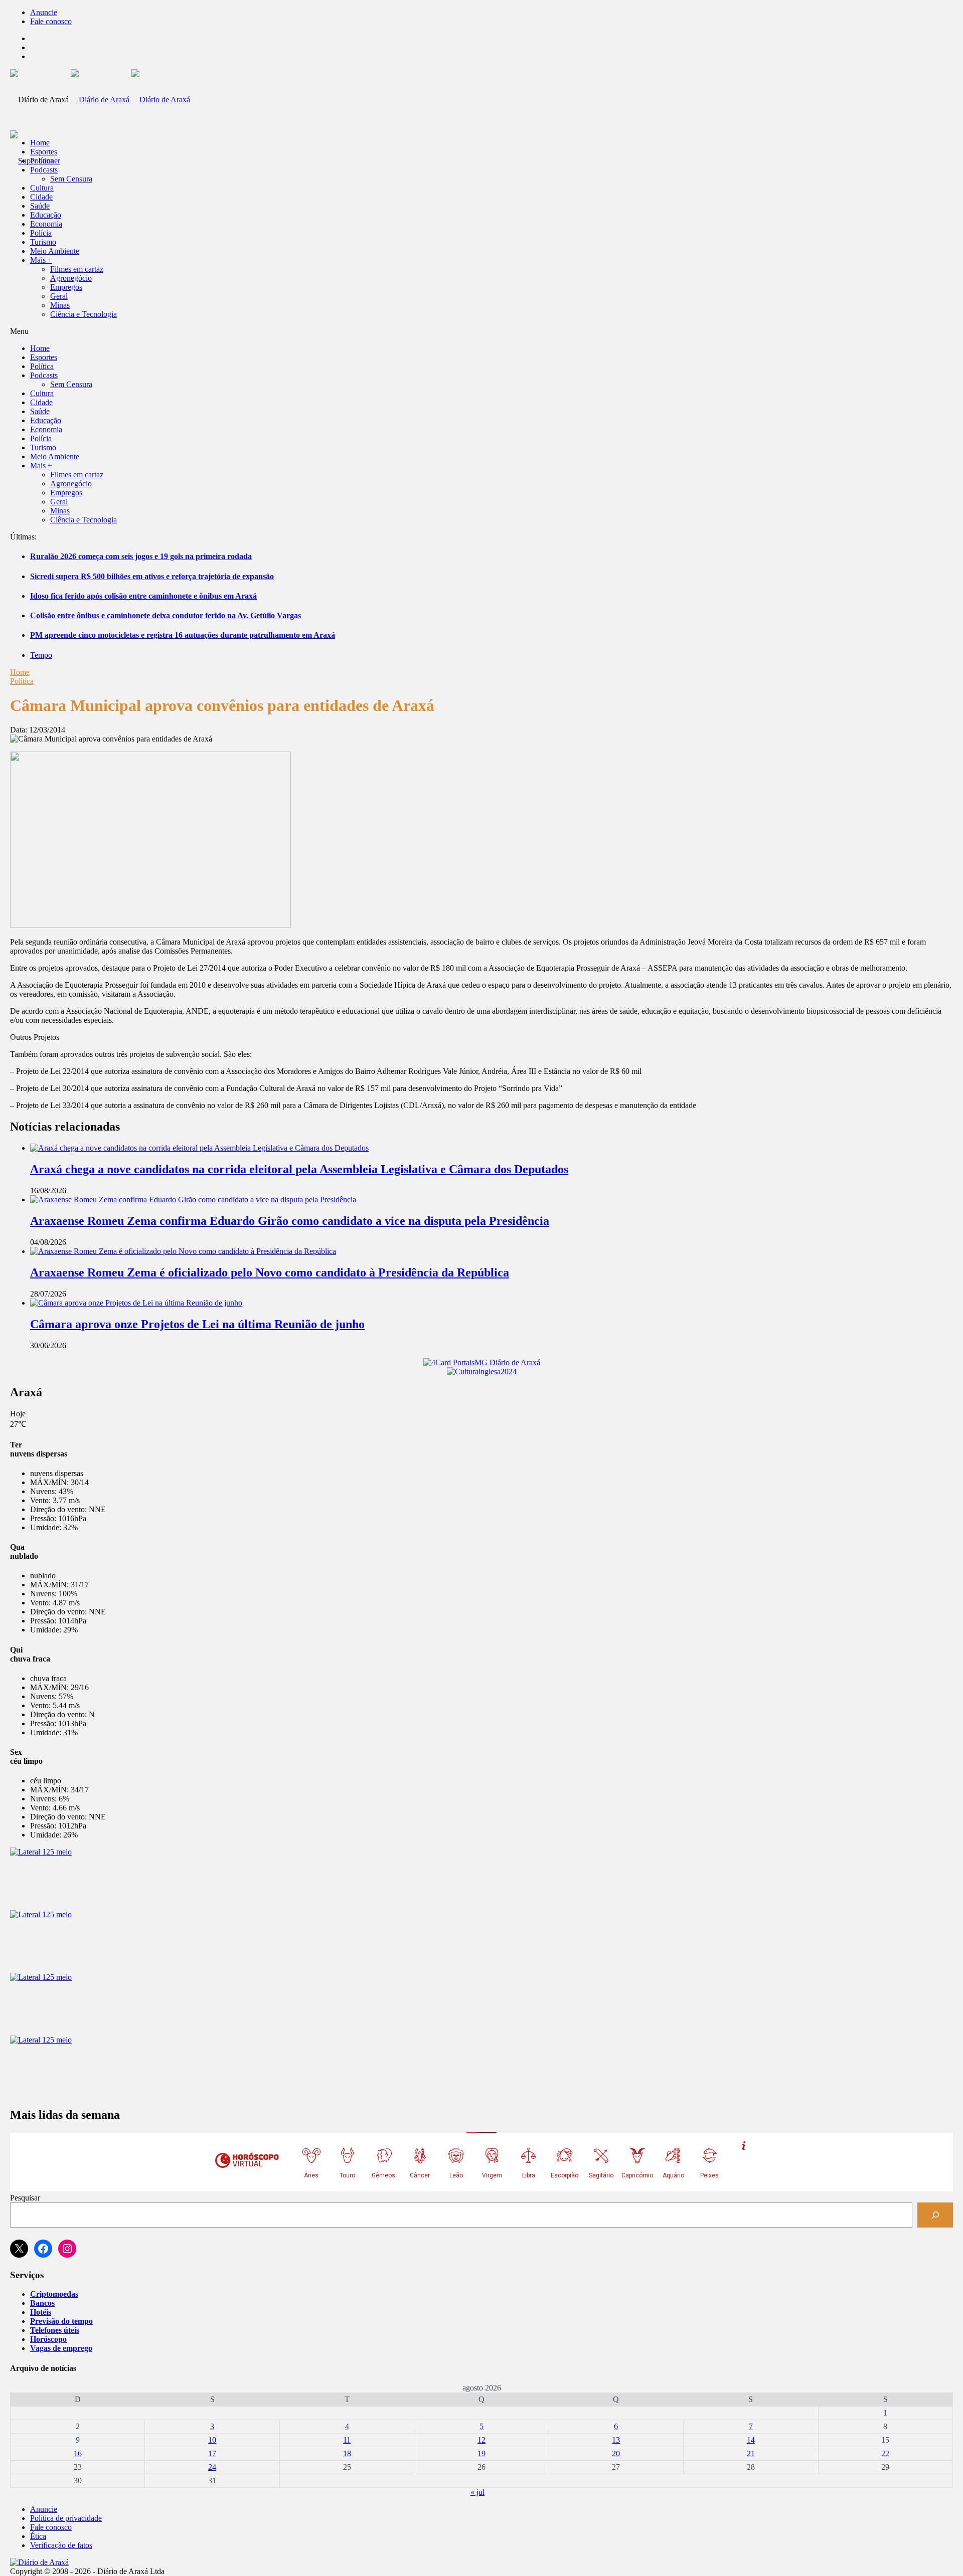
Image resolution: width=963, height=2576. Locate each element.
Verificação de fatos (61, 2545)
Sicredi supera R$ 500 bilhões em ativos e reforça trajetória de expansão (152, 576)
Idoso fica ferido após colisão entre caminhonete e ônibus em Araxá (143, 596)
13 (616, 2440)
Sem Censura (71, 179)
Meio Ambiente (55, 251)
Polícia (41, 233)
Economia (46, 224)
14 (751, 2440)
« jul (477, 2492)
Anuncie (44, 12)
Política (42, 161)
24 (212, 2467)
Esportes (44, 152)
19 (481, 2453)
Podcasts (44, 170)
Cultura (42, 188)
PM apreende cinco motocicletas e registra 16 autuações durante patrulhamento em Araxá (183, 635)
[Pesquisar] (935, 2215)
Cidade (41, 197)
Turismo (43, 242)
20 (616, 2453)
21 (751, 2453)
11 (347, 2440)
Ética (38, 2536)
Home (20, 672)
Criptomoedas (54, 2294)
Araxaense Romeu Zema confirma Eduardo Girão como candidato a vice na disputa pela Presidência (290, 1221)
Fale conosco (51, 21)
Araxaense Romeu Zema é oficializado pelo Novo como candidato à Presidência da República (270, 1272)
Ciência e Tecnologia (84, 314)
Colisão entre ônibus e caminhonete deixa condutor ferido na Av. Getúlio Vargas (166, 615)
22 (885, 2453)
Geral (59, 296)
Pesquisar (25, 2198)
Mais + (41, 260)
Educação (46, 215)
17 (212, 2453)
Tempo (41, 655)
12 (481, 2440)
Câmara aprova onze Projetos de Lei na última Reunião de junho (197, 1324)
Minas (60, 305)
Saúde (40, 206)
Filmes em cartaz (77, 269)
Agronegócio (71, 278)
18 (347, 2453)
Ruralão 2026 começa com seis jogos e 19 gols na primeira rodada (141, 556)
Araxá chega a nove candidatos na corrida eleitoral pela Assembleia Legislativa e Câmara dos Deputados (299, 1169)
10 (212, 2440)
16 (78, 2453)
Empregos (66, 287)
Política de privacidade (66, 2518)
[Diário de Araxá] (130, 100)
